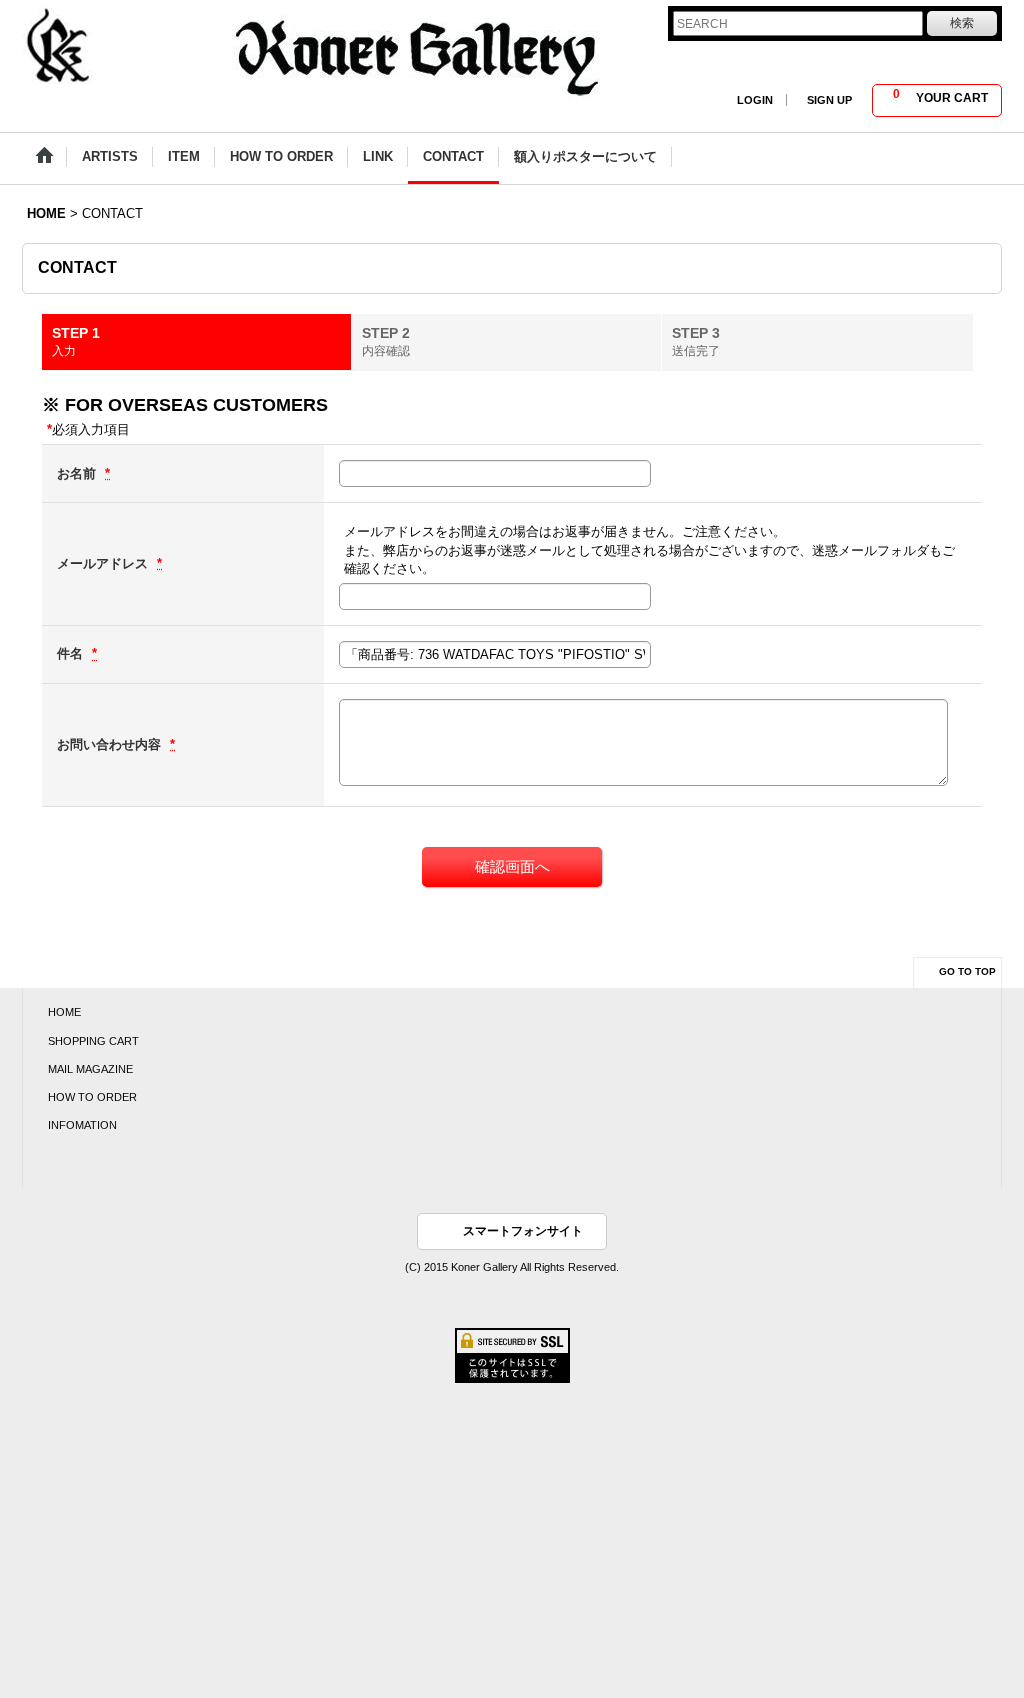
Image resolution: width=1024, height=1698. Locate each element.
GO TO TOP (967, 971)
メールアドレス (104, 563)
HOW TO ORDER (92, 1097)
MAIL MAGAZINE (90, 1069)
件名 (72, 653)
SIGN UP (829, 100)
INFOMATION (82, 1125)
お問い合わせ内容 (111, 744)
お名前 (78, 473)
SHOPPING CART (93, 1041)
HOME (64, 1012)
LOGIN (755, 100)
